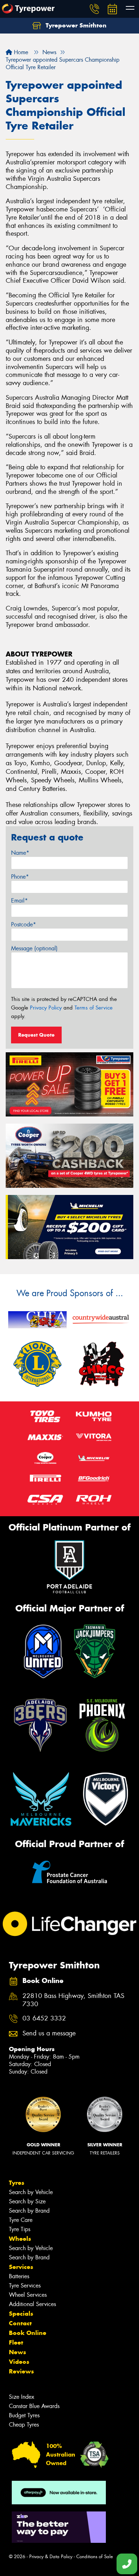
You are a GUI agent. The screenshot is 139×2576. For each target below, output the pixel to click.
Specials (21, 2314)
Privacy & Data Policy (51, 2557)
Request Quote (36, 1035)
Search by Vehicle (31, 2192)
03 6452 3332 (44, 2018)
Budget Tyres (24, 2415)
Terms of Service (94, 1008)
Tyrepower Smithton (75, 25)
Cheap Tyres (24, 2425)
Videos (19, 2362)
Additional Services (32, 2304)
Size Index (22, 2397)
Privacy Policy (46, 1008)
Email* (19, 901)
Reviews (21, 2371)
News (17, 2352)
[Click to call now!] (94, 9)
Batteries (19, 2276)
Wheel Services (28, 2295)
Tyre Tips (20, 2229)
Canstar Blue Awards (34, 2406)
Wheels (20, 2239)
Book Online (28, 2333)
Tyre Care (21, 2220)
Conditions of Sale (95, 2557)
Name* (20, 853)
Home (20, 52)
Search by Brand (29, 2211)
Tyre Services (25, 2286)
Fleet (16, 2342)
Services (21, 2267)
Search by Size (27, 2201)
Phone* (20, 877)
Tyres (17, 2183)
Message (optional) (34, 948)
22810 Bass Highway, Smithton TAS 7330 (73, 2000)
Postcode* (24, 924)
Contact (20, 2323)
